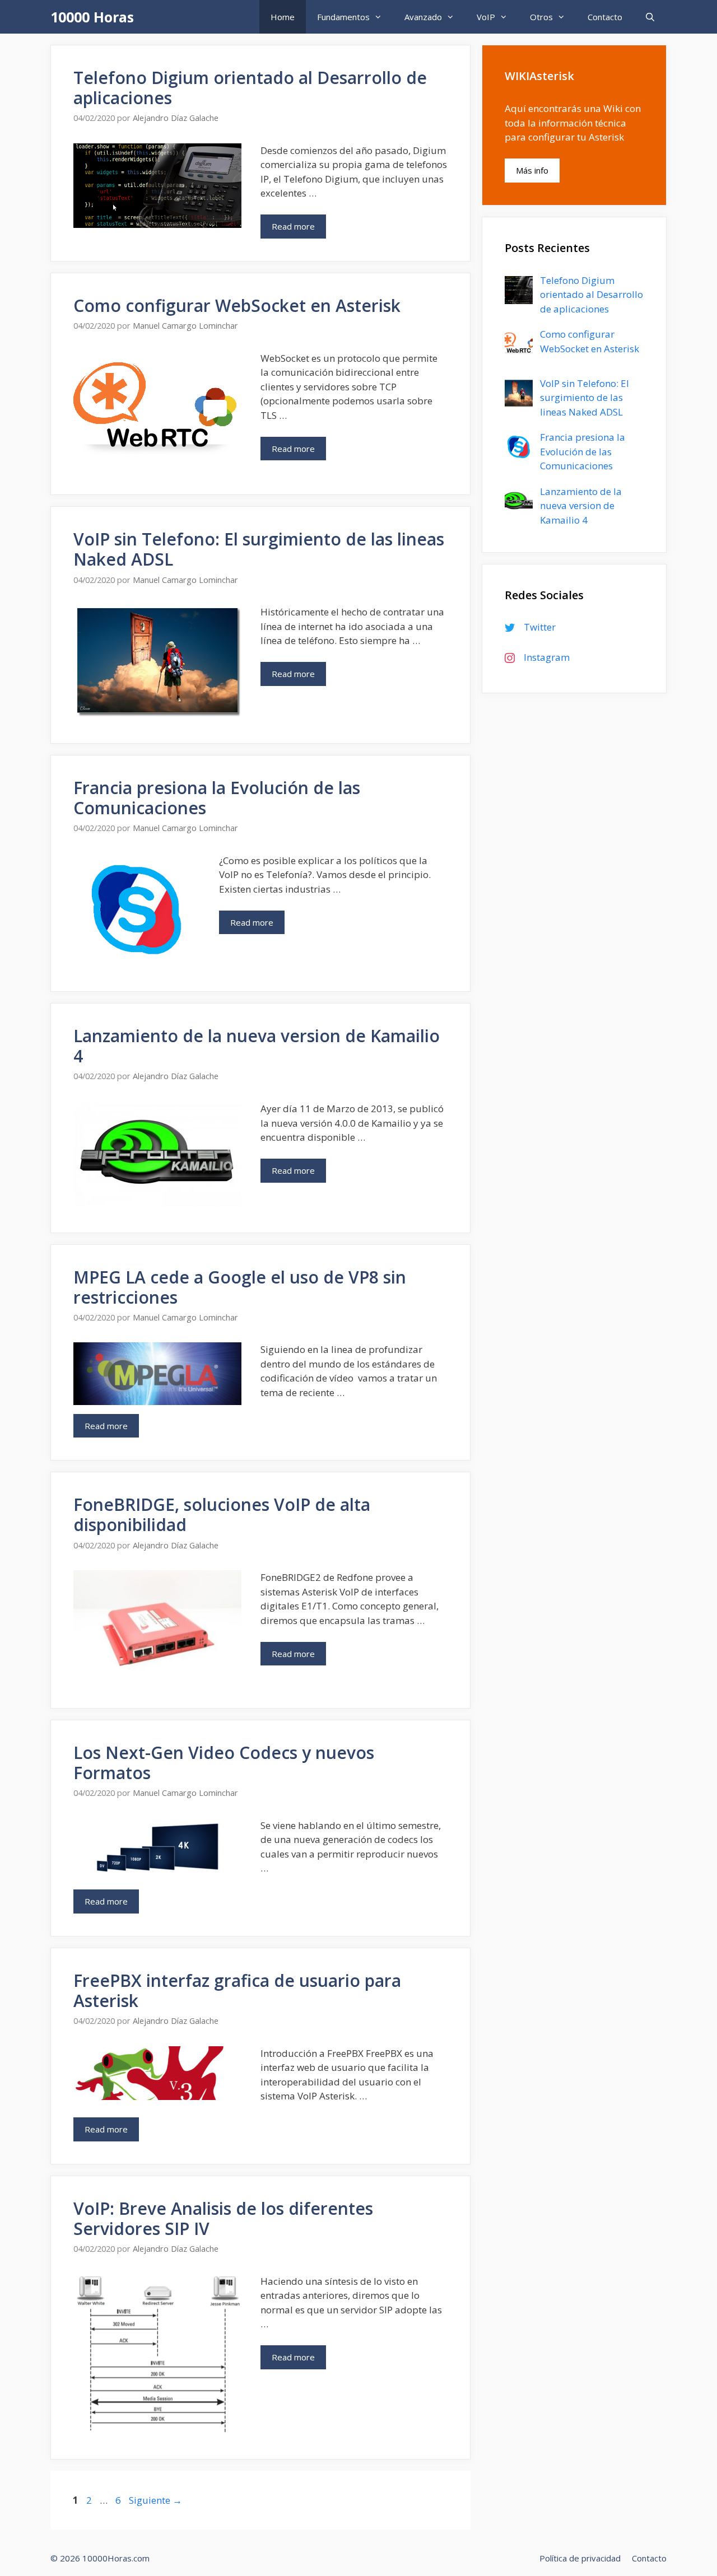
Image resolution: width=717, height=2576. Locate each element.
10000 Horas (92, 17)
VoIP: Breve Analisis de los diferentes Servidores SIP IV (223, 2218)
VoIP (486, 17)
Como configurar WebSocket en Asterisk (237, 305)
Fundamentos (343, 17)
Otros (541, 17)
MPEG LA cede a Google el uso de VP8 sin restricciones (240, 1287)
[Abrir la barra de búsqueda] (650, 17)
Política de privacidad (580, 2558)
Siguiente (155, 2500)
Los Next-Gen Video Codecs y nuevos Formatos (224, 1763)
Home (283, 17)
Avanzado (423, 17)
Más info (532, 170)
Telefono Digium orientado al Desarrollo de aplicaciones (250, 88)
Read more (293, 226)
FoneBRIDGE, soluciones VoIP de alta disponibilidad (222, 1515)
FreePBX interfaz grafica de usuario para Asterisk (237, 1991)
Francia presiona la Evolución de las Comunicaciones (217, 798)
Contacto (605, 17)
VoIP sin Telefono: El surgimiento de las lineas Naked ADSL (259, 549)
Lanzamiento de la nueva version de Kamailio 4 (257, 1046)
